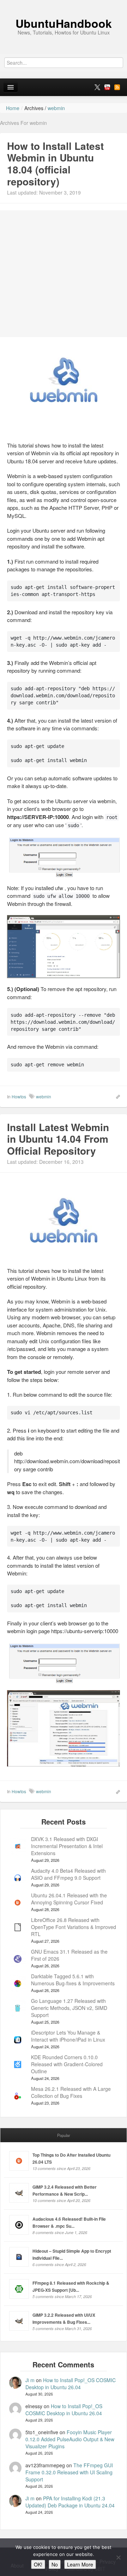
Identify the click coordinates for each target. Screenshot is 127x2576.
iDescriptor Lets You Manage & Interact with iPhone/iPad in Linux (68, 2036)
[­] (64, 4)
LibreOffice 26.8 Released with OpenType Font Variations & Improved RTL (74, 1927)
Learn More (80, 2564)
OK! (38, 2564)
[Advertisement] (64, 274)
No (55, 2564)
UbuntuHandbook (64, 23)
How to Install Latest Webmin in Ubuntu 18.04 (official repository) (55, 164)
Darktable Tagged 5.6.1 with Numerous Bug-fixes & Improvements (73, 1980)
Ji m (30, 2380)
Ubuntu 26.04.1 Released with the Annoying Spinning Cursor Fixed (69, 1899)
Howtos (19, 1096)
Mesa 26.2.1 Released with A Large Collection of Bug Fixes (71, 2092)
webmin (44, 1096)
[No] (118, 2557)
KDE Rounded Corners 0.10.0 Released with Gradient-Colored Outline (67, 2064)
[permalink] (116, 1096)
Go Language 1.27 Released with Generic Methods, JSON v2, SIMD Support (69, 2008)
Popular (64, 2135)
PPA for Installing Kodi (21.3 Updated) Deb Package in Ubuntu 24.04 (70, 2502)
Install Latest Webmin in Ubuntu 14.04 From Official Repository (58, 1139)
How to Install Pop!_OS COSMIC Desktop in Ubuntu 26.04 (71, 2384)
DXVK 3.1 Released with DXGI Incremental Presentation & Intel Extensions (67, 1846)
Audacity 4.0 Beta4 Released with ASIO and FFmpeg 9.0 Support (68, 1874)
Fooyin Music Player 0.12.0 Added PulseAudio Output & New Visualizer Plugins (70, 2439)
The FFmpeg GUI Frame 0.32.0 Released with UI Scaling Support (69, 2472)
